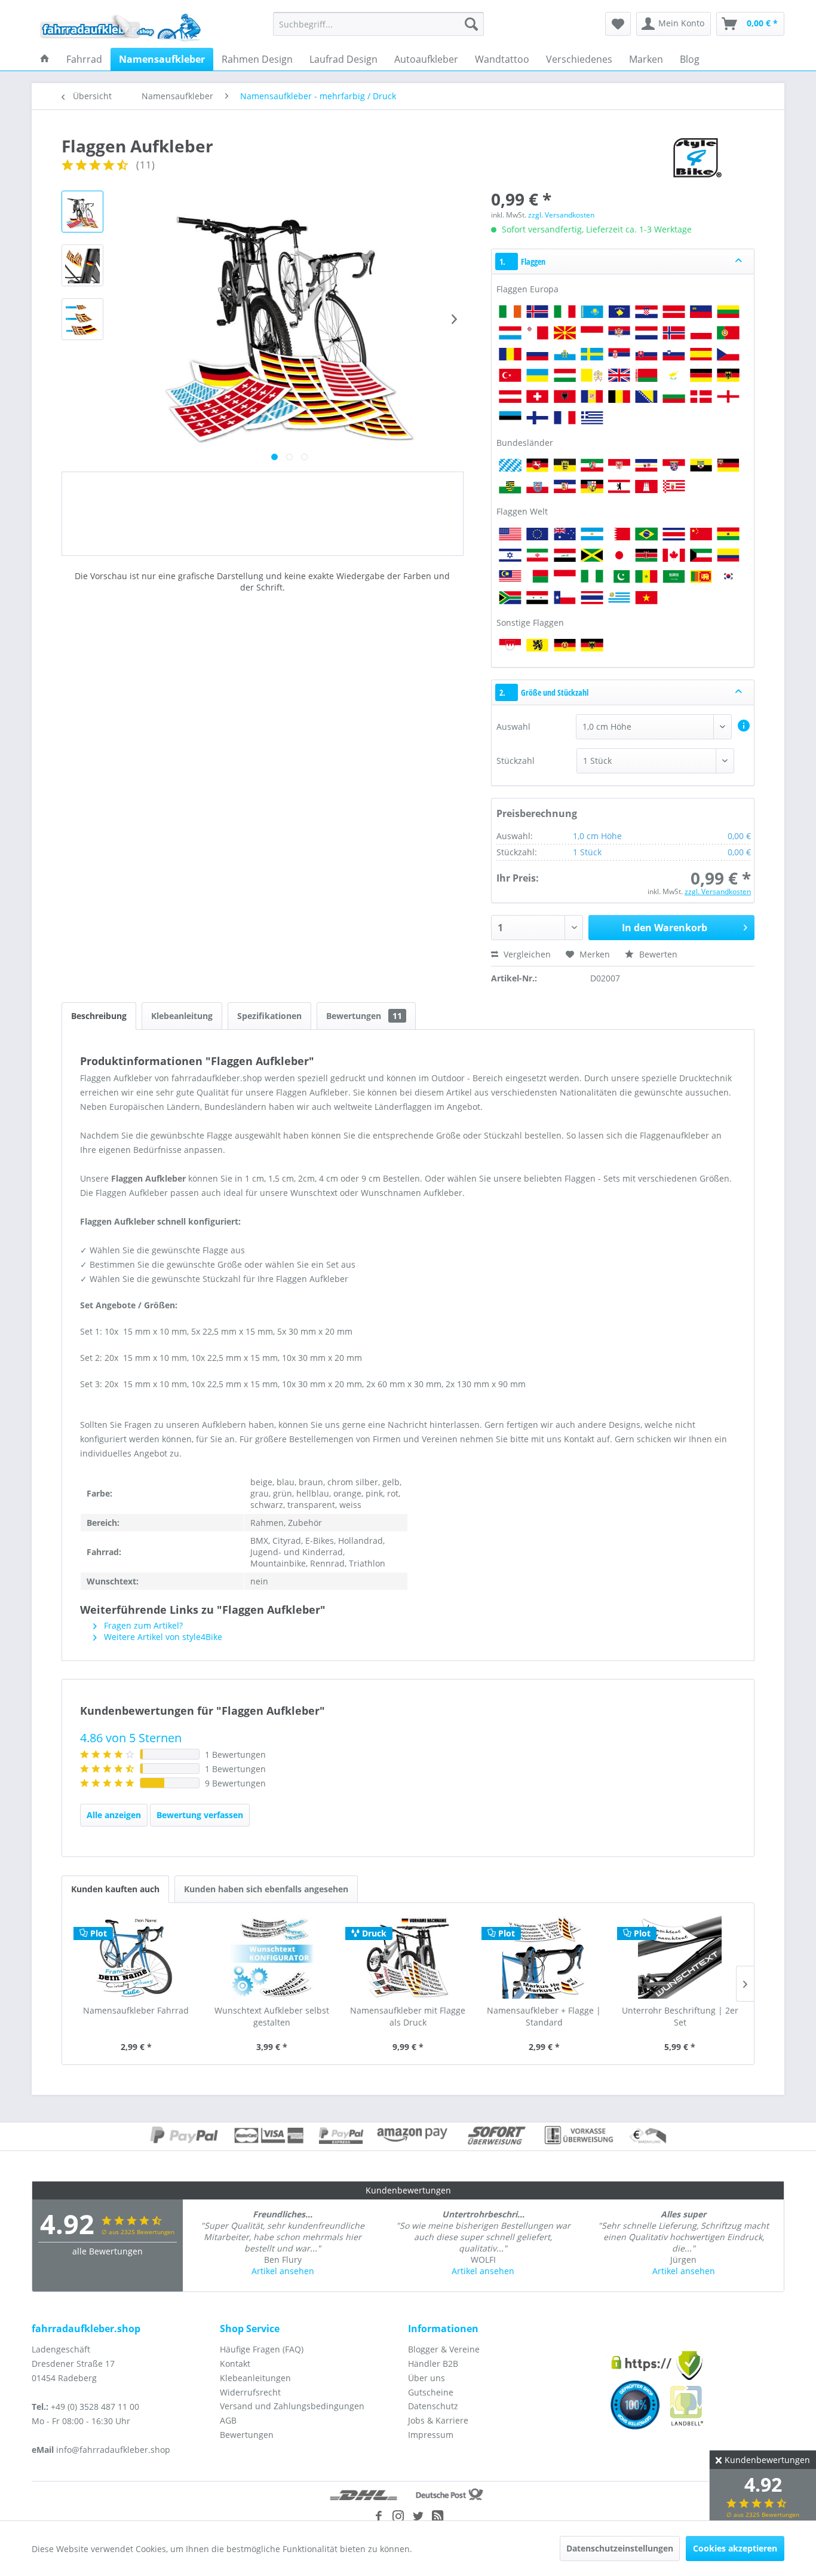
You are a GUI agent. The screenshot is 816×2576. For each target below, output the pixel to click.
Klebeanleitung (182, 1016)
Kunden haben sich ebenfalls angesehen (266, 1889)
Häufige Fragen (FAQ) (262, 2349)
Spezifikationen (269, 1016)
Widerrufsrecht (250, 2392)
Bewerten (657, 954)
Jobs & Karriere (438, 2420)
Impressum (431, 2435)
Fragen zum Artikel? (142, 1625)
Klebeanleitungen (255, 2378)
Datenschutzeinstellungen (620, 2548)
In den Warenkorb (665, 928)
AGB (228, 2420)
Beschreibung (99, 1016)
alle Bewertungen (108, 2251)
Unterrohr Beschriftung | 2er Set (680, 2016)
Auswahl (513, 726)
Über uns (427, 2378)
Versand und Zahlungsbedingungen (292, 2406)
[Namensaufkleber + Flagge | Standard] (544, 1957)
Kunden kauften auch (115, 1889)
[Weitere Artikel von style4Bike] (696, 158)
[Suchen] (471, 24)
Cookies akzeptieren (735, 2548)
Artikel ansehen (283, 2271)
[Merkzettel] (618, 24)
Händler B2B (433, 2364)
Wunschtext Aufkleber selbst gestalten (272, 2016)
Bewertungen (364, 1016)
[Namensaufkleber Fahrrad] (136, 1957)
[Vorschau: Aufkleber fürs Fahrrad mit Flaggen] (82, 319)
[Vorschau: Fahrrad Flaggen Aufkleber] (82, 212)
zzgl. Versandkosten (561, 215)
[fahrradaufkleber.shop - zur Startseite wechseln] (121, 27)
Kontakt (235, 2364)
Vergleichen (526, 954)
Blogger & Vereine (444, 2349)
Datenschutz (433, 2406)
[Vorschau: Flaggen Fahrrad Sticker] (82, 265)
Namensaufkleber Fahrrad (136, 2010)
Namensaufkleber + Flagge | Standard (544, 2016)
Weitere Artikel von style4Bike (162, 1637)
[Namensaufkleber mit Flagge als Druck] (408, 1957)
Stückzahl (516, 761)
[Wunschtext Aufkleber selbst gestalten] (272, 1957)
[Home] (45, 59)
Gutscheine (431, 2392)
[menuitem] (378, 24)
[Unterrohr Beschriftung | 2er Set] (680, 1957)
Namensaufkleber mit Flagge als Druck (408, 2016)
